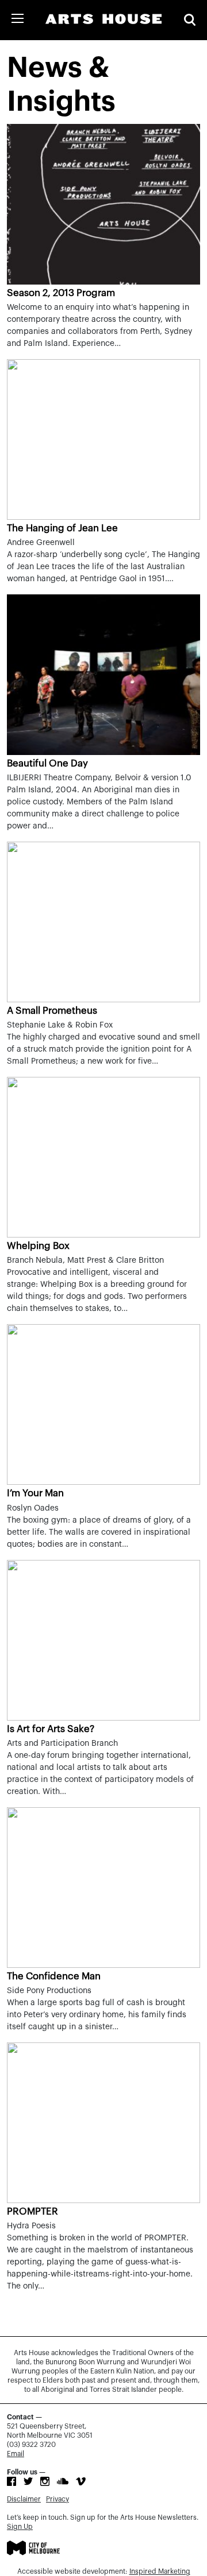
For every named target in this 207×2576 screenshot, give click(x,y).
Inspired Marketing (160, 2571)
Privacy (57, 2499)
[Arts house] (103, 19)
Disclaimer (24, 2499)
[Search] (190, 20)
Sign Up (20, 2527)
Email (16, 2454)
